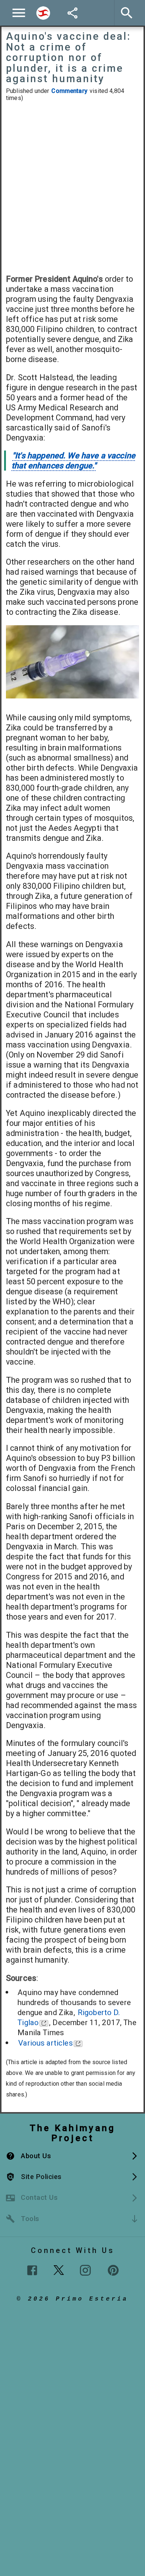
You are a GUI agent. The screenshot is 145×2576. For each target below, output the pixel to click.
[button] (72, 2156)
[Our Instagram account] (85, 2270)
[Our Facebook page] (32, 2270)
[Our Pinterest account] (113, 2270)
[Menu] (19, 13)
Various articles (45, 2043)
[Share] (72, 13)
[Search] (43, 13)
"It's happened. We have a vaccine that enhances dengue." (73, 461)
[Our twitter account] (59, 2269)
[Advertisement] (72, 188)
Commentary (69, 91)
